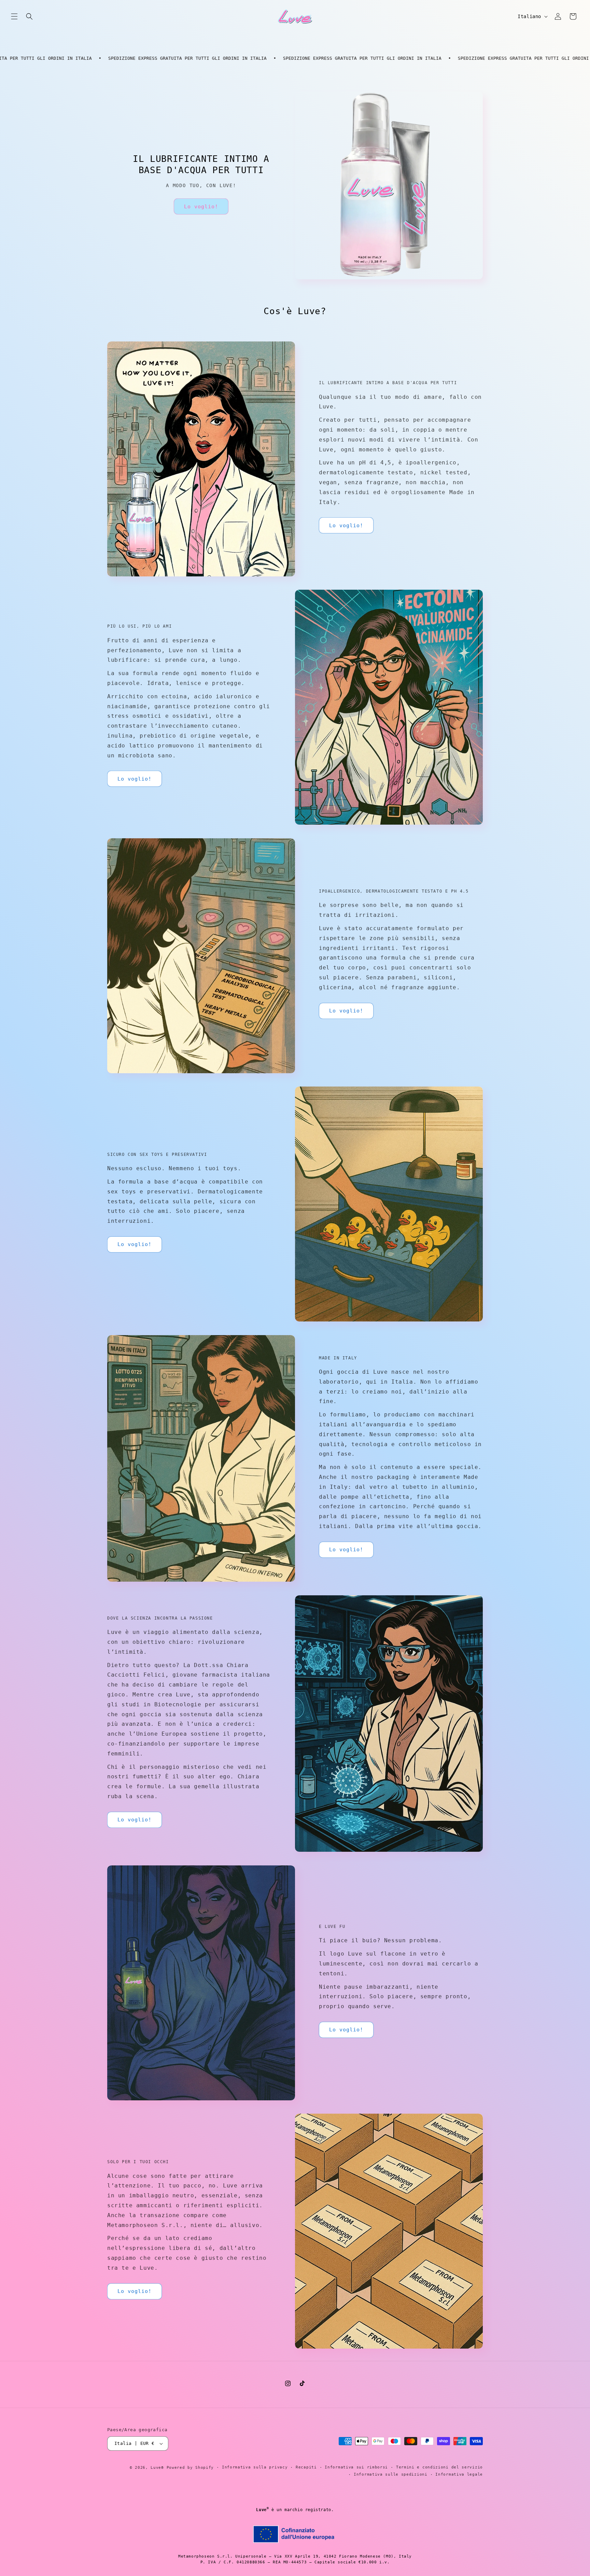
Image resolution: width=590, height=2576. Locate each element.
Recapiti (306, 2467)
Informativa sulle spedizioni (391, 2474)
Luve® (157, 2468)
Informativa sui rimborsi (356, 2467)
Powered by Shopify (190, 2468)
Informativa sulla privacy (255, 2467)
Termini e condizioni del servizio (439, 2467)
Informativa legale (459, 2474)
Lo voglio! (201, 207)
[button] (14, 16)
